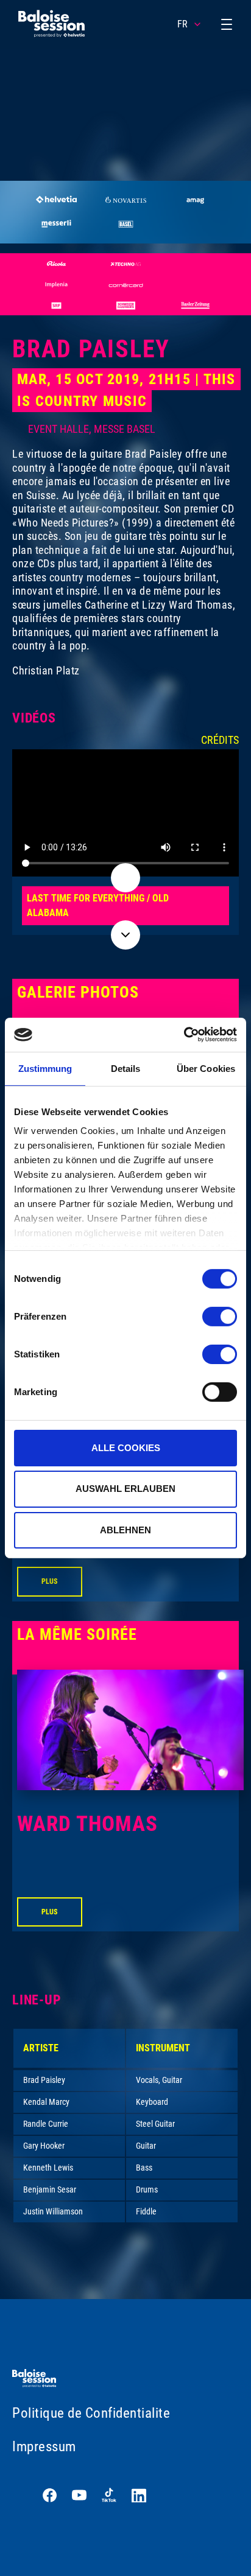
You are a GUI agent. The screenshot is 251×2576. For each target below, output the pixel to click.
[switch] (220, 1316)
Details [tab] (126, 1068)
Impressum (44, 2447)
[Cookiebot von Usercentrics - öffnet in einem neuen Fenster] (184, 1035)
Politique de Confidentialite (91, 2413)
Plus (49, 1581)
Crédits (220, 740)
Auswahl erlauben (125, 1489)
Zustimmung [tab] (45, 1068)
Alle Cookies (126, 1447)
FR (182, 24)
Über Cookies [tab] (206, 1068)
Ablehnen (125, 1530)
